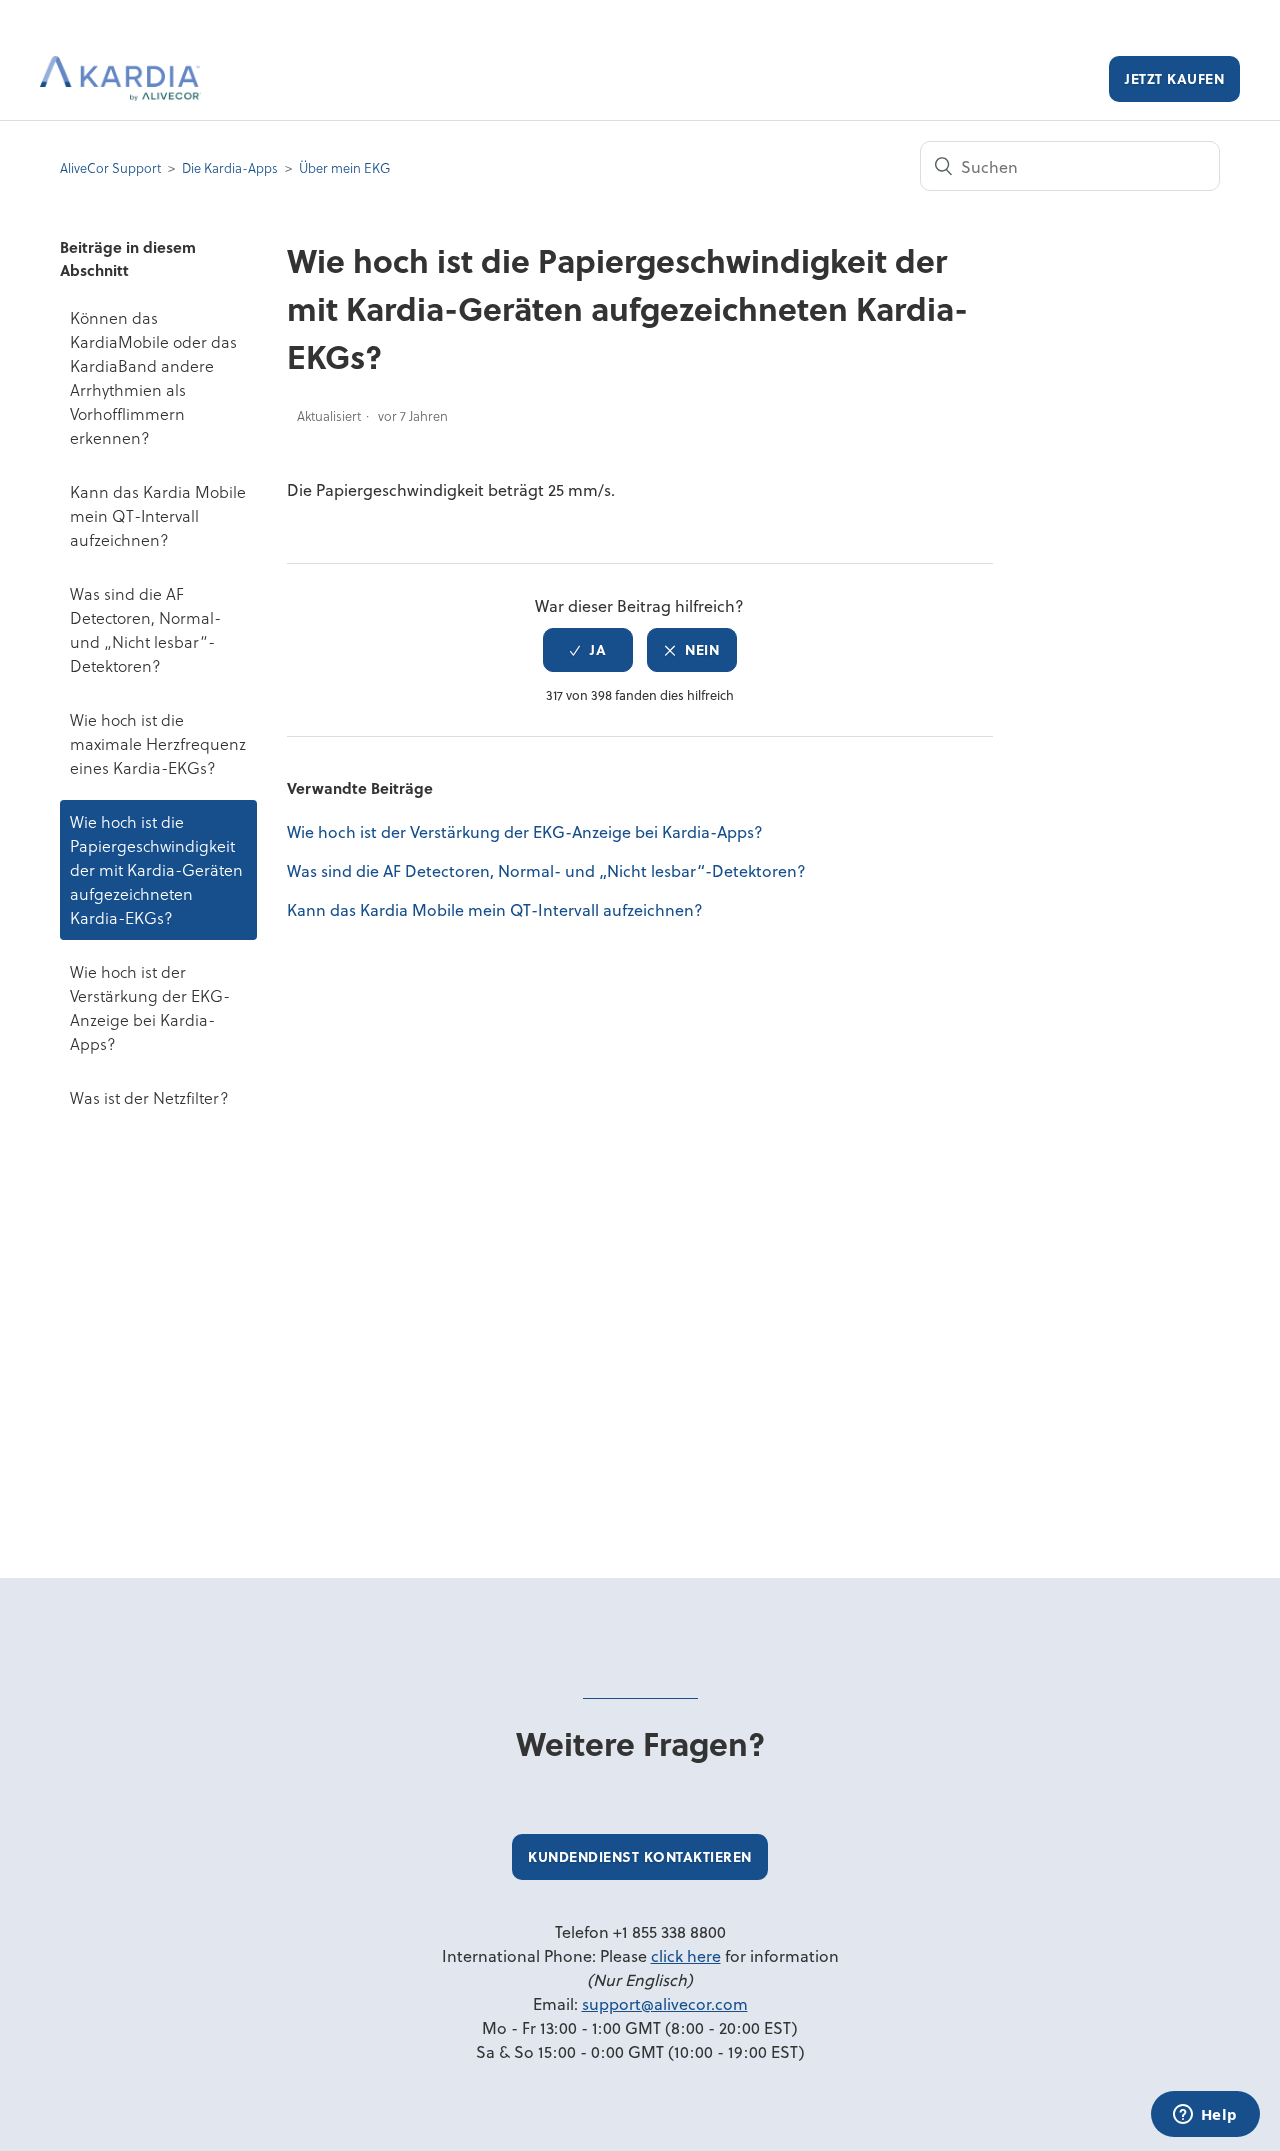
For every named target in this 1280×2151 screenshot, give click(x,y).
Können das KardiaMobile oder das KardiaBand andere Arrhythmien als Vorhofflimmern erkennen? (153, 377)
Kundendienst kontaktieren (640, 1856)
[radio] (588, 650)
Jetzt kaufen (1174, 78)
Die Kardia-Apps (230, 167)
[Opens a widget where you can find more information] (1205, 2116)
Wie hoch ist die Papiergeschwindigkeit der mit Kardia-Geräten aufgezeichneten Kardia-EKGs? (156, 869)
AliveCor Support (110, 167)
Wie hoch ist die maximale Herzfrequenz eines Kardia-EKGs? (158, 743)
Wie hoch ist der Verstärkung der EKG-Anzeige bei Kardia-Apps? (150, 1007)
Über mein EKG (345, 167)
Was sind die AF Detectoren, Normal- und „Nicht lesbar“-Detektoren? (145, 629)
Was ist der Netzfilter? (149, 1097)
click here (686, 1955)
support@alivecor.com (665, 2003)
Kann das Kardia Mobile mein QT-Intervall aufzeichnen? (158, 515)
